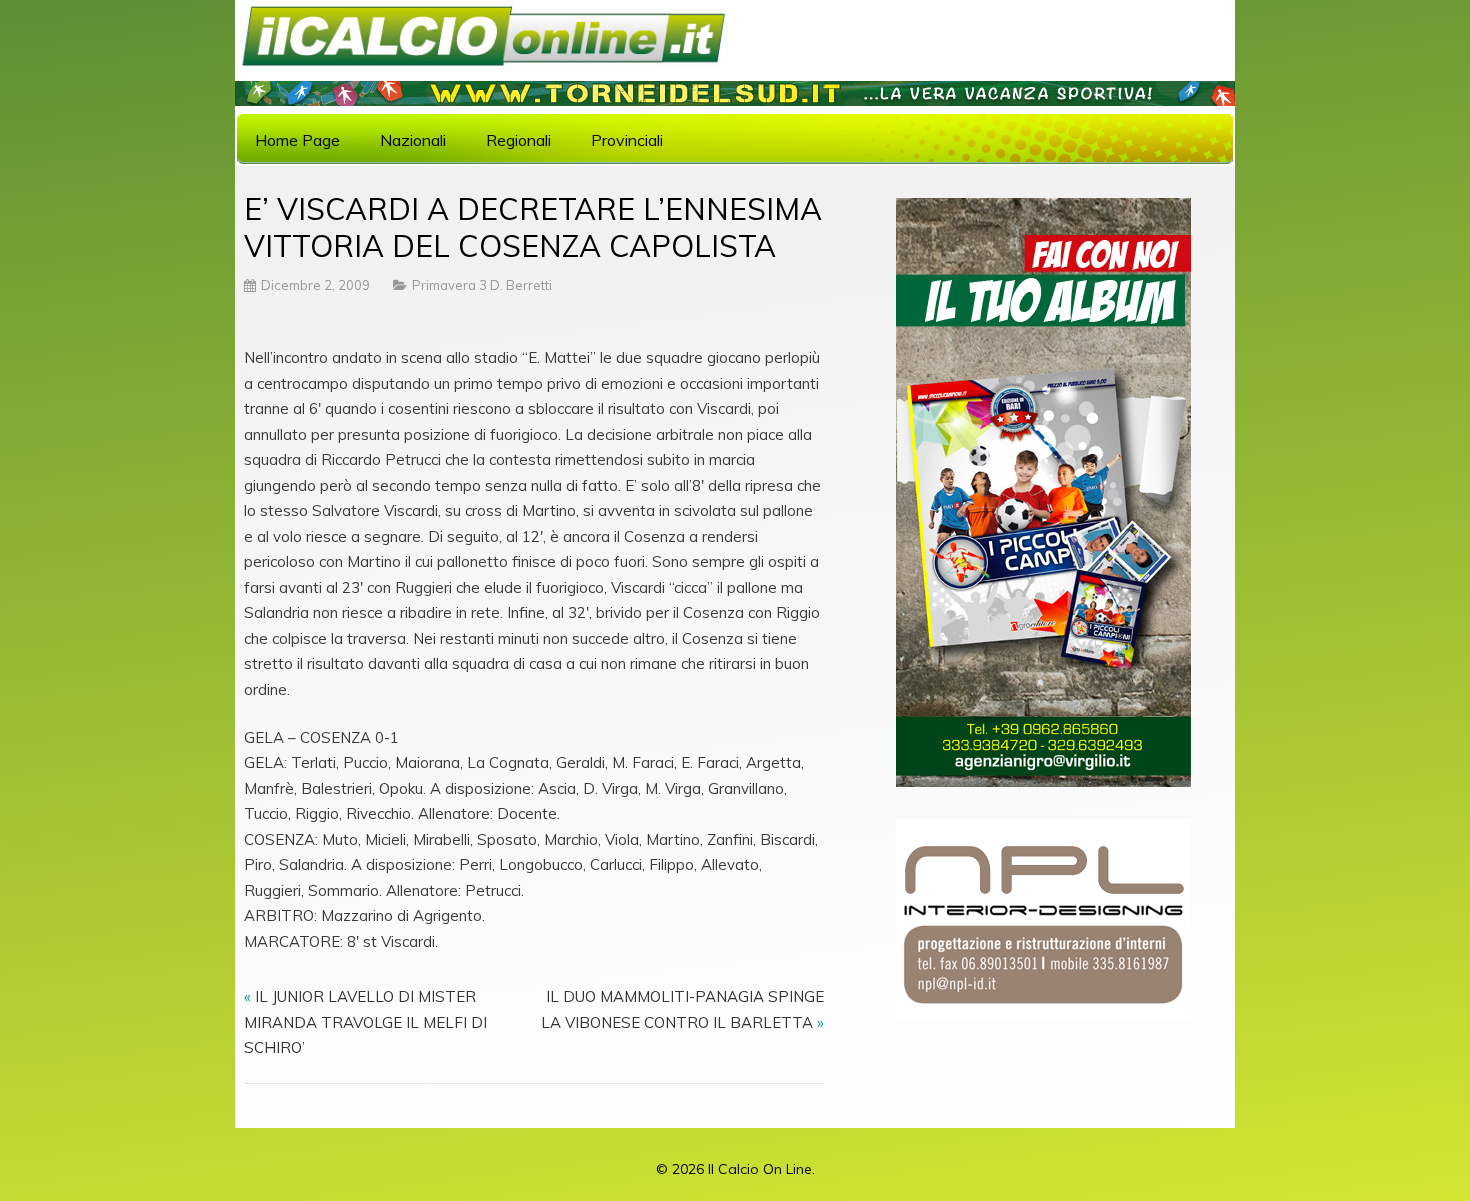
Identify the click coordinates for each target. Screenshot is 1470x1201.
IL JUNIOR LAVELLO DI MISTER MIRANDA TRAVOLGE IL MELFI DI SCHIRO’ (365, 1022)
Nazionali (413, 140)
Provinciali (627, 140)
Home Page (297, 140)
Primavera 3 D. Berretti (482, 285)
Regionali (518, 140)
